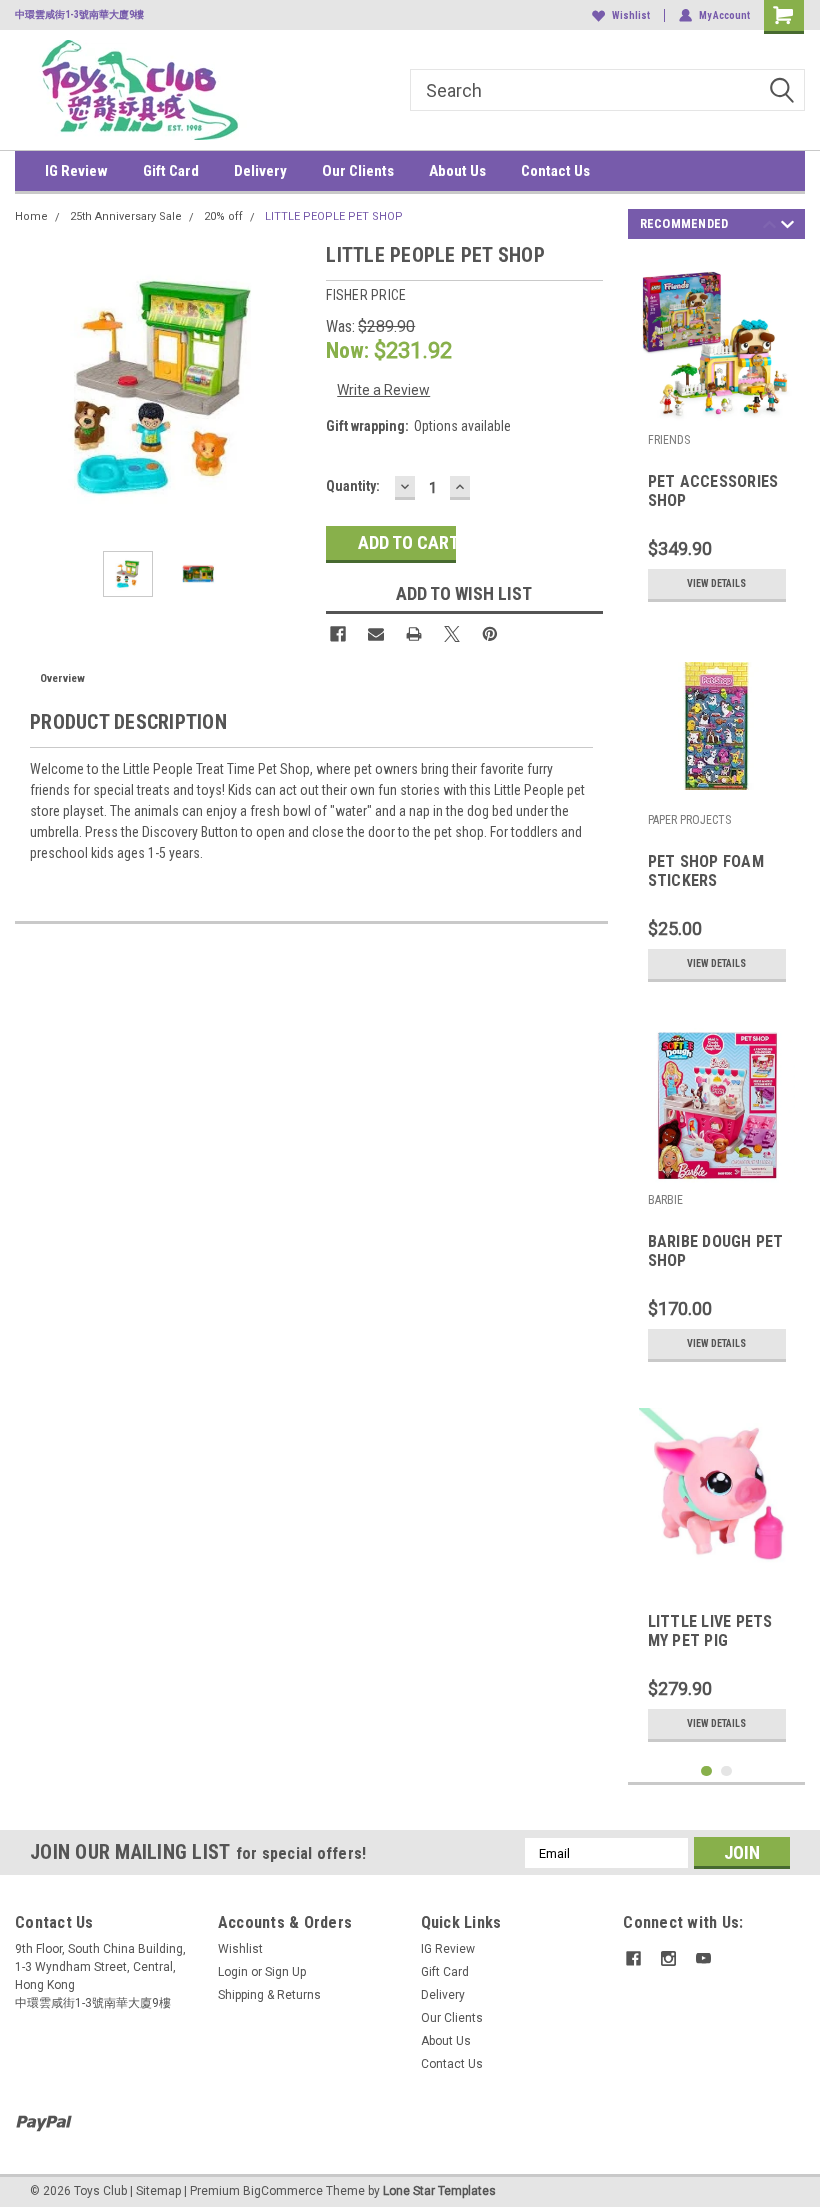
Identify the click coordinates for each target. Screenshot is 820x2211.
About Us (457, 171)
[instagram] (668, 1958)
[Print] (414, 634)
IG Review (76, 171)
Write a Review (383, 390)
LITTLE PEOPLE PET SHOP (334, 216)
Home (31, 216)
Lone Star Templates (439, 2191)
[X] (452, 634)
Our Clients (358, 171)
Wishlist (631, 15)
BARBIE (665, 1200)
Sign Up (285, 1972)
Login (233, 1972)
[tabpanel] (717, 434)
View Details (716, 583)
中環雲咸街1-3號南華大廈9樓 (79, 14)
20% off (223, 216)
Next (291, 387)
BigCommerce (283, 2191)
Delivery (260, 171)
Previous (35, 387)
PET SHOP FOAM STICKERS (706, 871)
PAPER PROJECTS (689, 820)
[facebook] (633, 1958)
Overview (62, 678)
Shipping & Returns (269, 1995)
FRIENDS (669, 440)
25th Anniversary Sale (126, 216)
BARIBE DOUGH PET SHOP (716, 1251)
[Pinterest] (490, 634)
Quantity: (353, 486)
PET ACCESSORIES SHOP (713, 491)
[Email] (376, 634)
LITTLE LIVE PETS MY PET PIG (710, 1631)
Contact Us (555, 171)
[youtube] (703, 1958)
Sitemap (158, 2191)
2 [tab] (726, 1771)
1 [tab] (706, 1771)
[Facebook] (338, 634)
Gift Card (171, 171)
